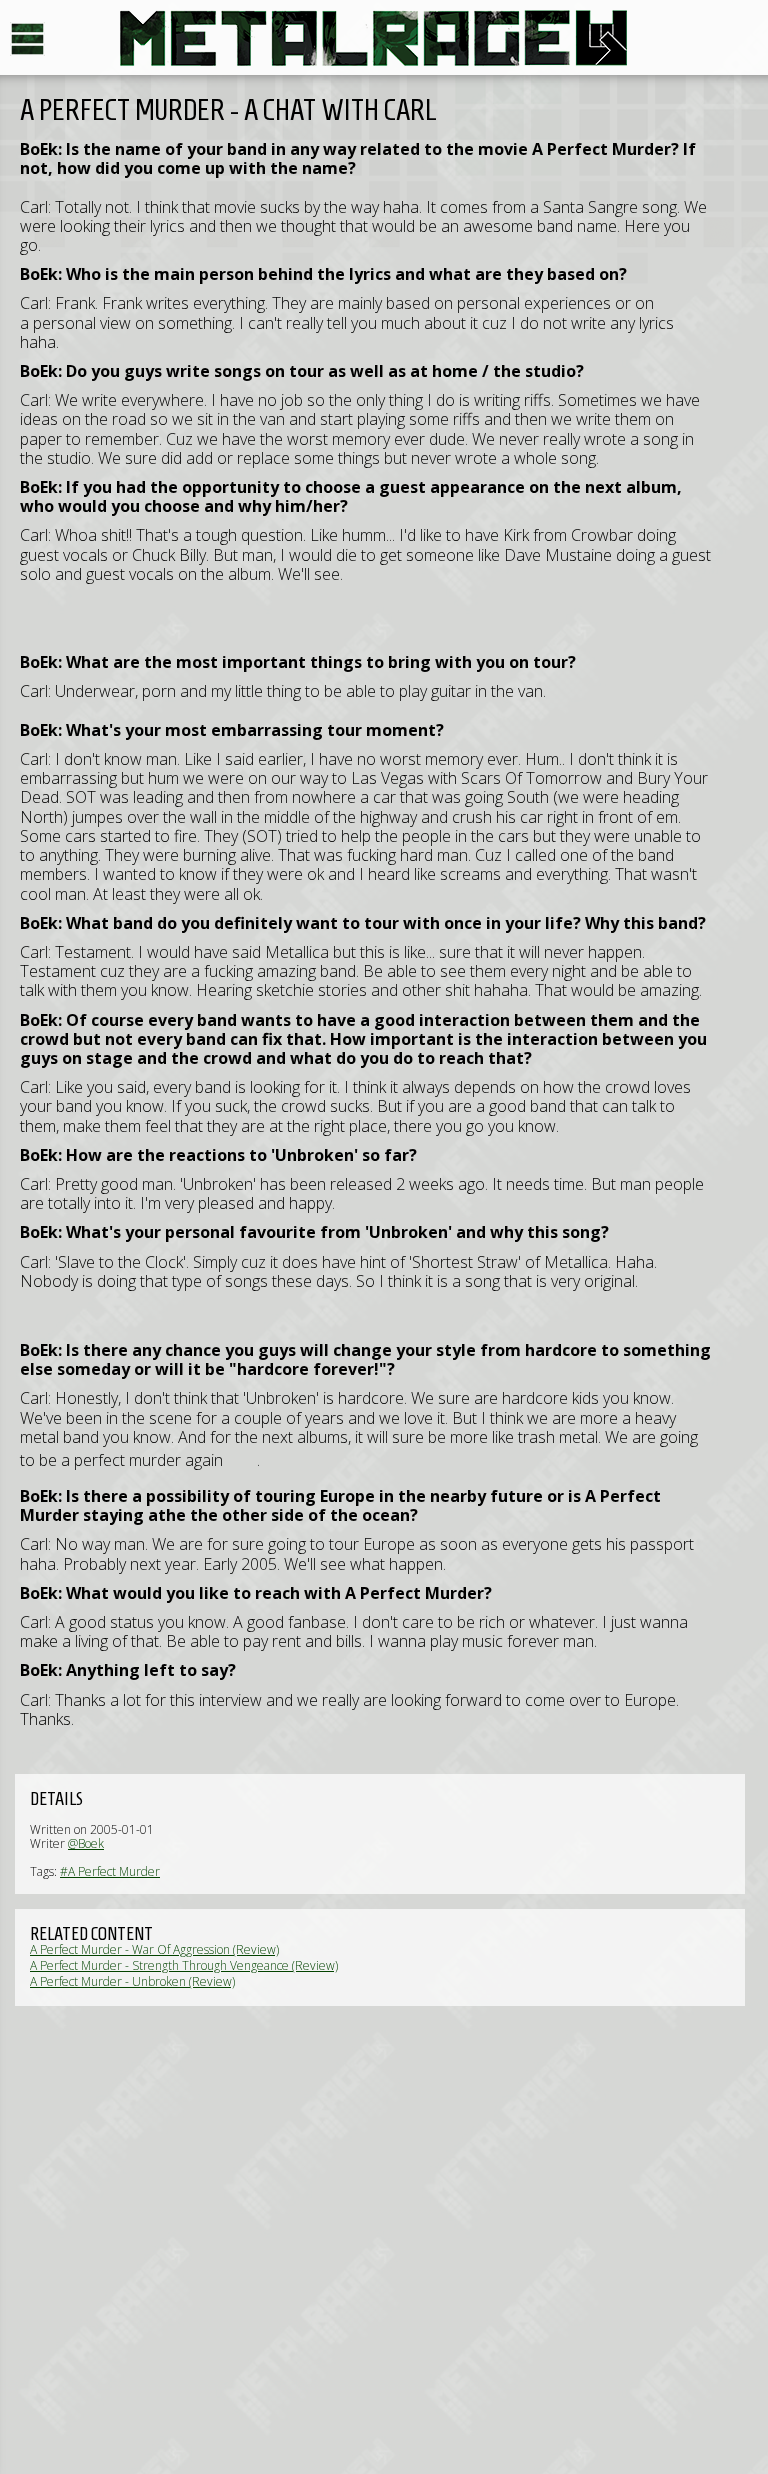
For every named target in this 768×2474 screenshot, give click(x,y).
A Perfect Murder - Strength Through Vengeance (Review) (184, 1965)
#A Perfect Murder (110, 1871)
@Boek (86, 1843)
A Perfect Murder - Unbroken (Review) (132, 1981)
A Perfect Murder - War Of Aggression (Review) (154, 1949)
